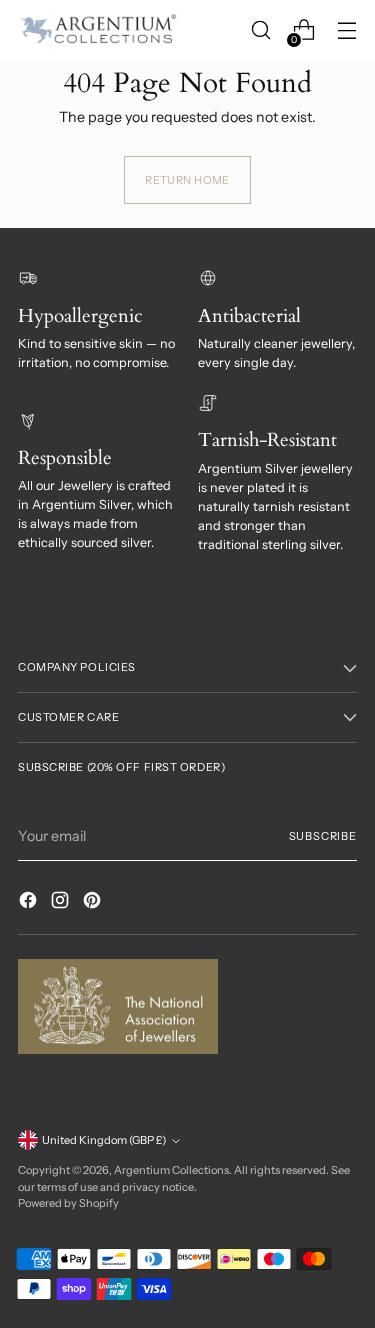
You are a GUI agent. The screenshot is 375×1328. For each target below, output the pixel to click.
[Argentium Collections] (98, 30)
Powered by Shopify (68, 1203)
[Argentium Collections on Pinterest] (94, 903)
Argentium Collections (171, 1170)
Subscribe (323, 836)
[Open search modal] (260, 30)
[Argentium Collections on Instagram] (62, 903)
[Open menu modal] (346, 30)
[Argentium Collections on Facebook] (30, 903)
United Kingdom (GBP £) (104, 1140)
